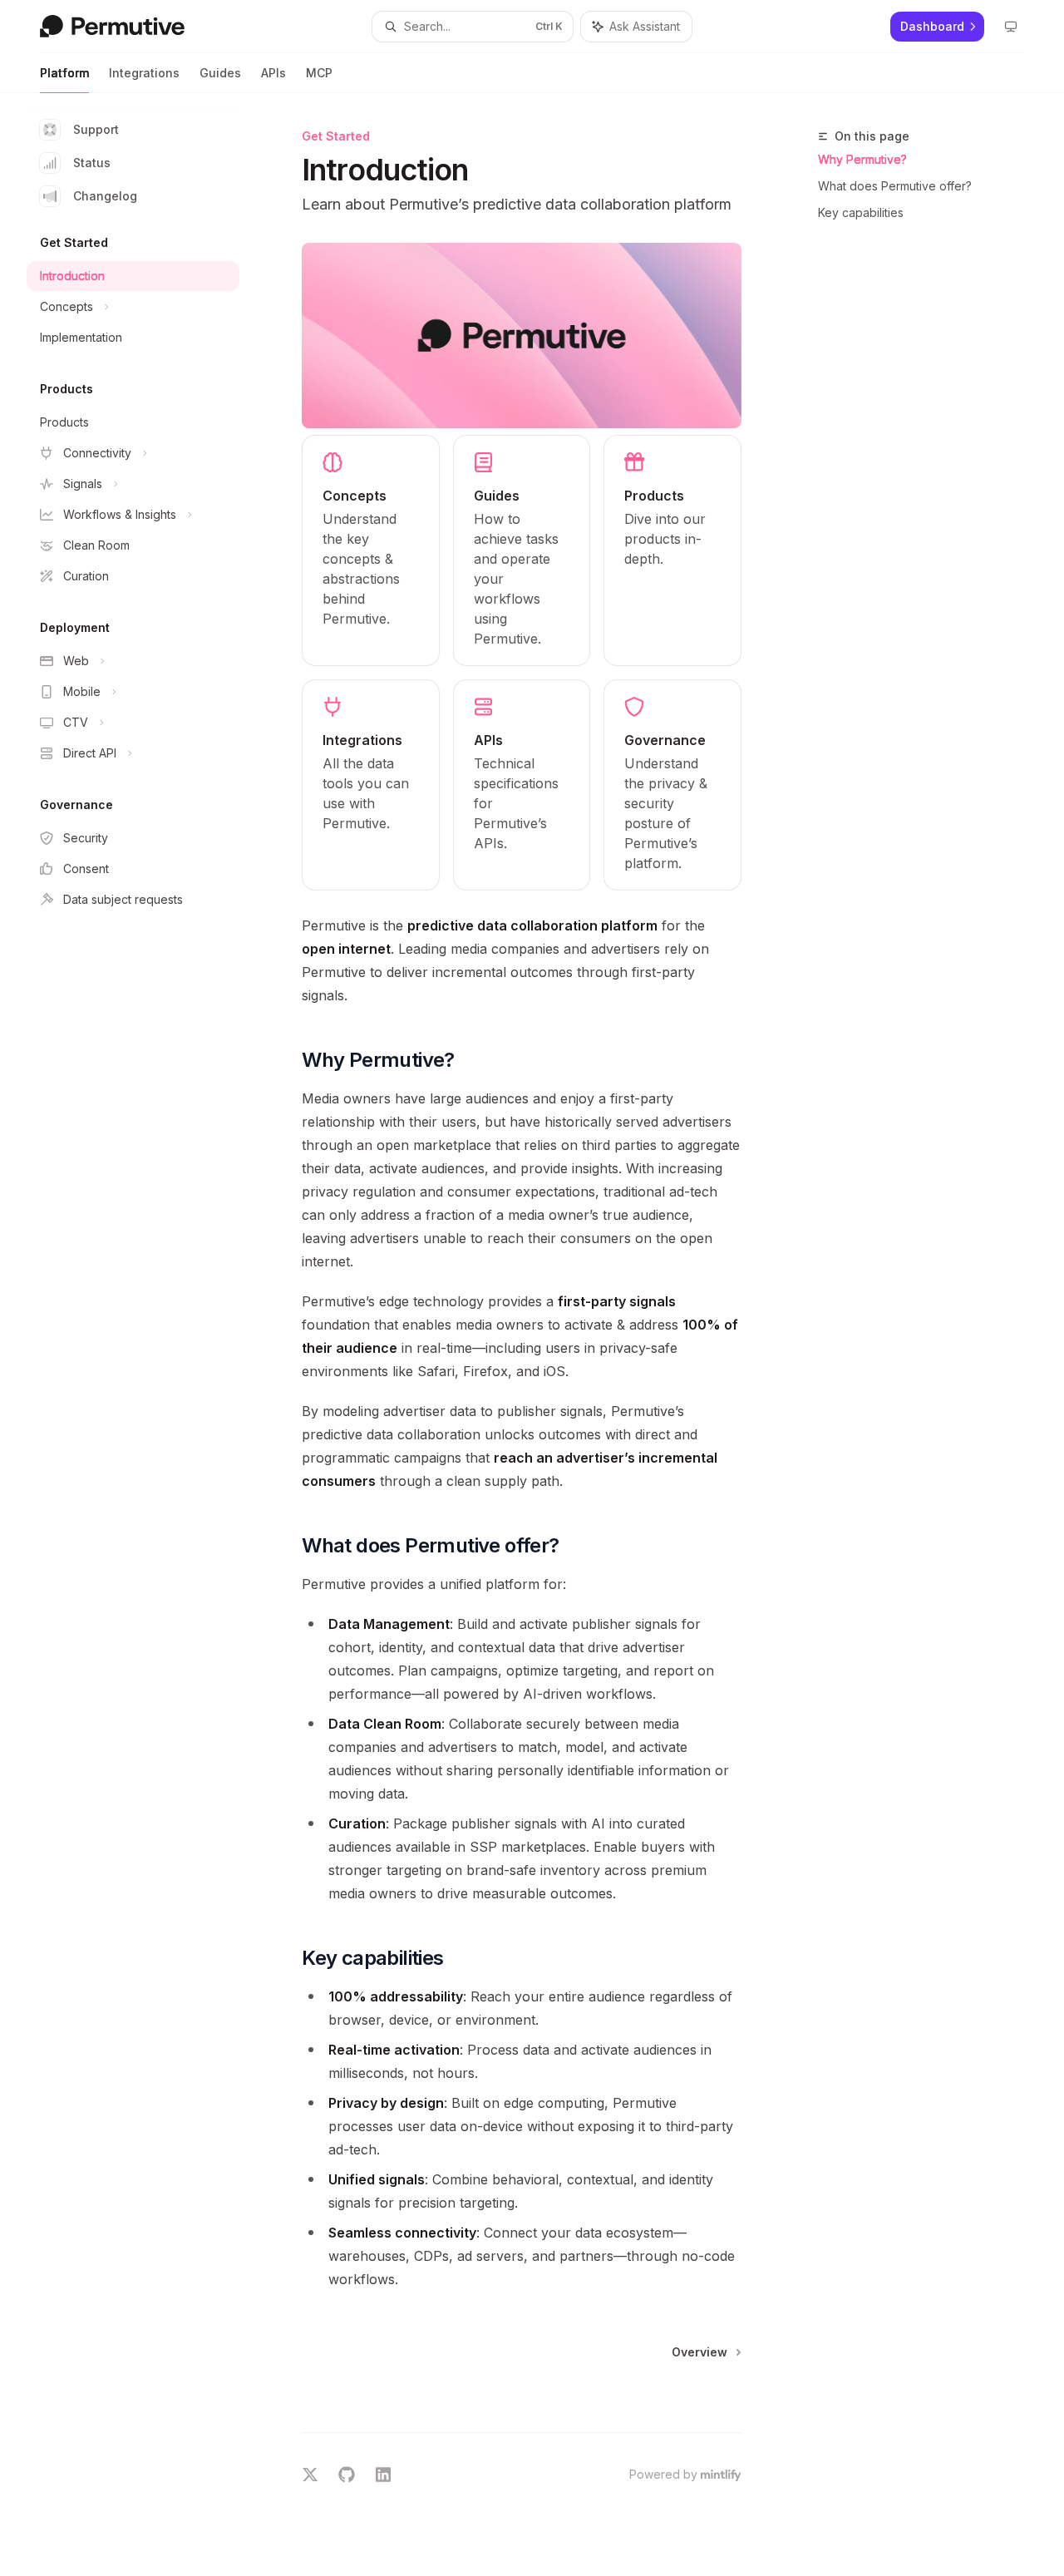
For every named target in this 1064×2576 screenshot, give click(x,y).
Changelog (105, 196)
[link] (371, 550)
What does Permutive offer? (895, 186)
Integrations (144, 73)
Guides (220, 73)
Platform (64, 73)
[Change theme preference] (1011, 27)
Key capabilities (861, 212)
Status (92, 163)
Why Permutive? (862, 159)
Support (96, 129)
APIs (273, 73)
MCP (319, 73)
